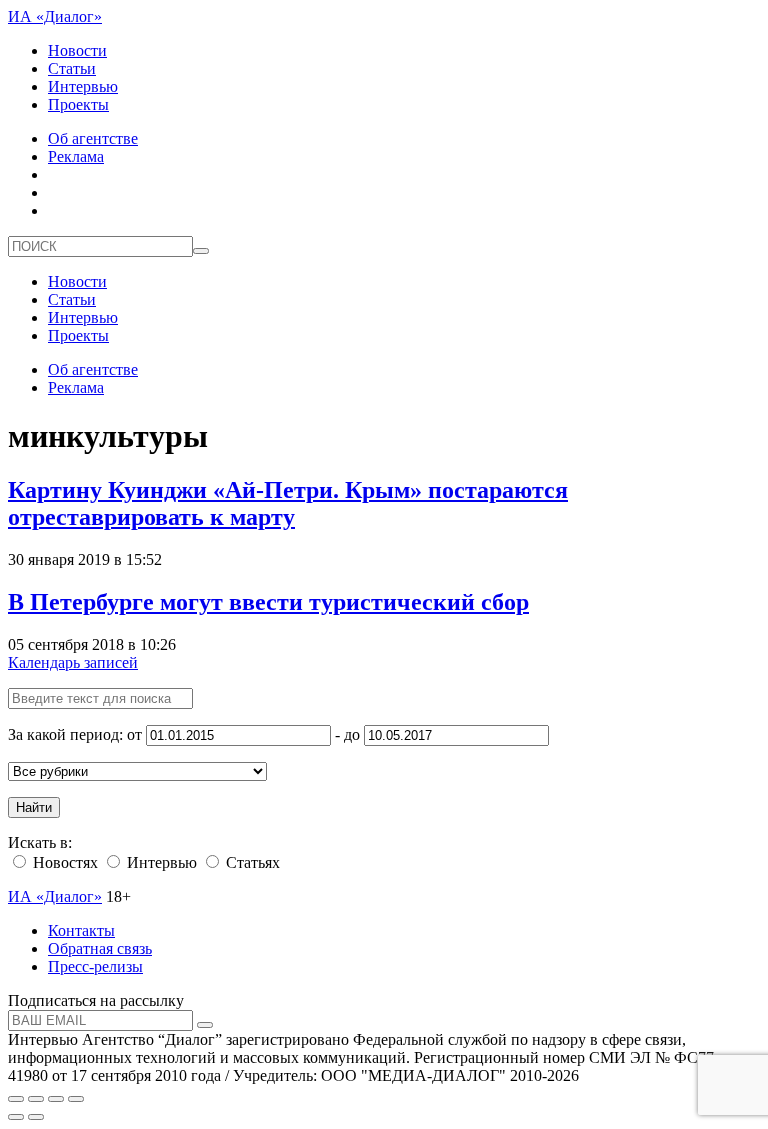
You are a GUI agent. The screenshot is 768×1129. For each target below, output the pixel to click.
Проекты (78, 104)
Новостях (63, 862)
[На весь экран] (56, 1099)
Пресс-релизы (95, 966)
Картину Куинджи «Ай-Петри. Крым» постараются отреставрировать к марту (288, 503)
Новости (77, 50)
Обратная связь (100, 948)
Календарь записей (73, 662)
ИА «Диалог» (55, 16)
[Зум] (76, 1099)
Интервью (83, 86)
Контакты (81, 930)
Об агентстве (93, 138)
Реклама (76, 156)
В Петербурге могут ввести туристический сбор (268, 602)
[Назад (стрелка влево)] (16, 1117)
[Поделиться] (36, 1099)
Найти (34, 807)
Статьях (251, 862)
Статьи (72, 68)
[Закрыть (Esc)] (16, 1099)
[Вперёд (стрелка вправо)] (36, 1117)
